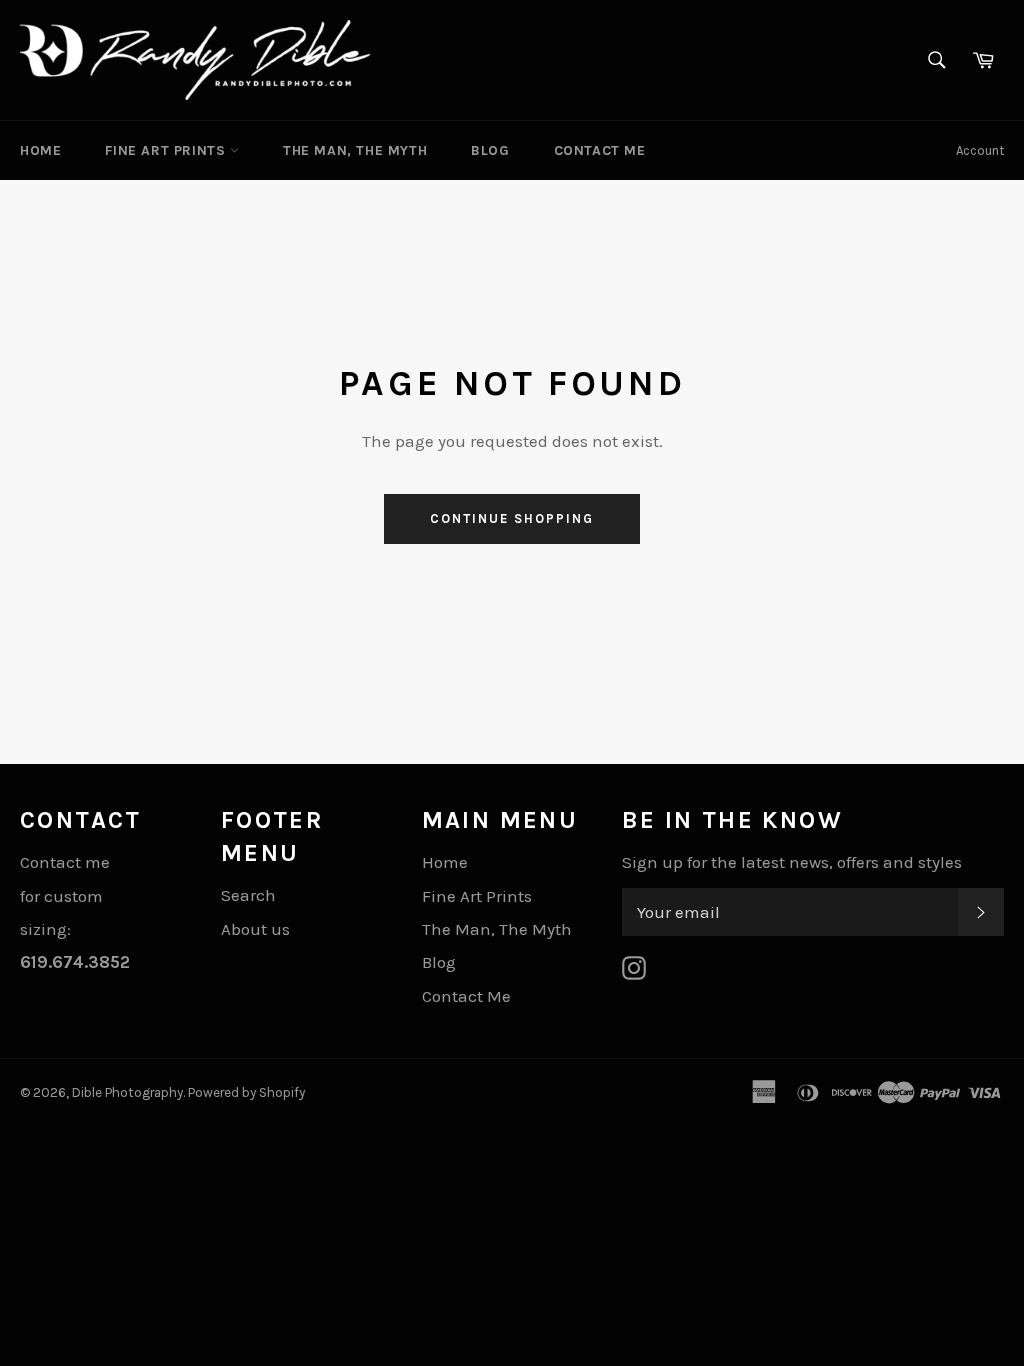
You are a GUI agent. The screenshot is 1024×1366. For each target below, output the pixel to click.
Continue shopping (511, 518)
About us (255, 929)
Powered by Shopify (246, 1092)
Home (40, 150)
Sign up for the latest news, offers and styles (792, 862)
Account (980, 150)
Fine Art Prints (167, 150)
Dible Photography (127, 1092)
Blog (490, 150)
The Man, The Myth (355, 150)
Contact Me (600, 150)
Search (248, 895)
